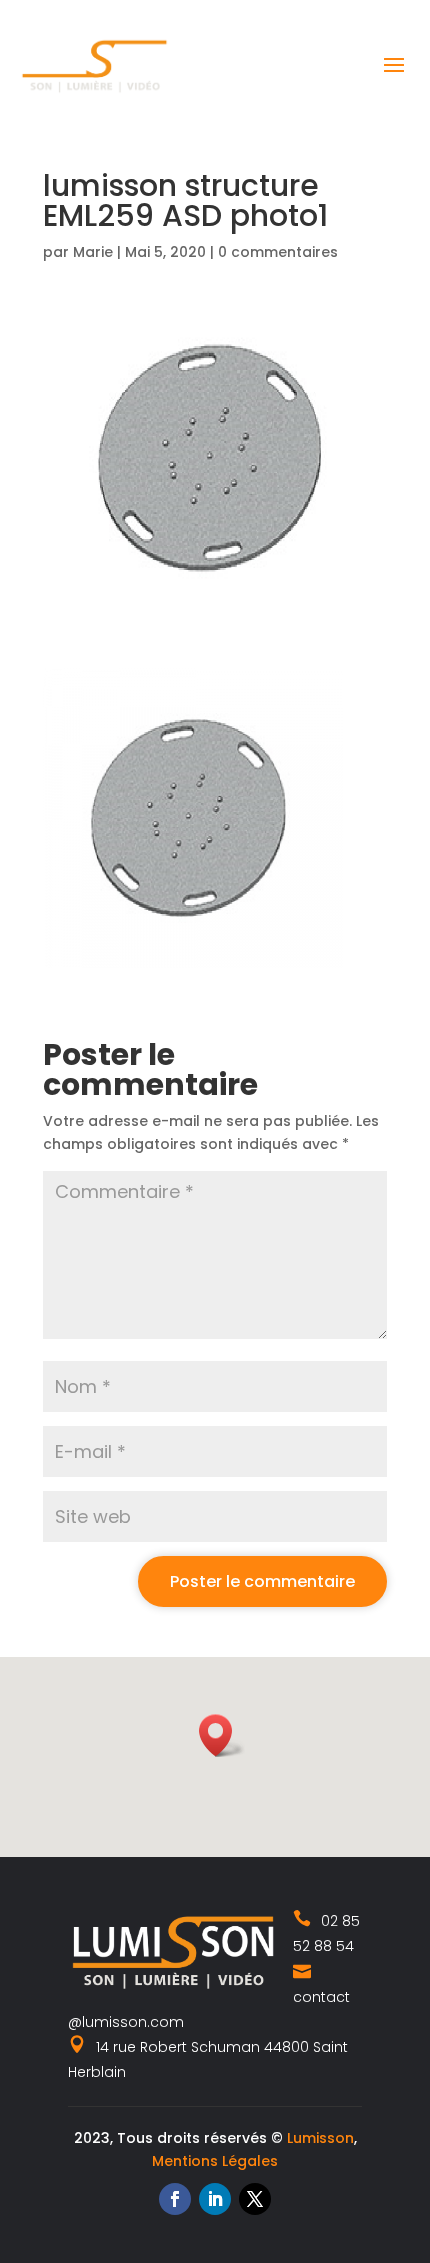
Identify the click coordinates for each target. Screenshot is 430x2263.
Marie (93, 252)
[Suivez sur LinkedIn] (215, 2199)
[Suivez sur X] (255, 2199)
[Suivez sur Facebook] (175, 2199)
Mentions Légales (215, 2161)
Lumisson (320, 2138)
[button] (222, 1735)
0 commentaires (278, 252)
